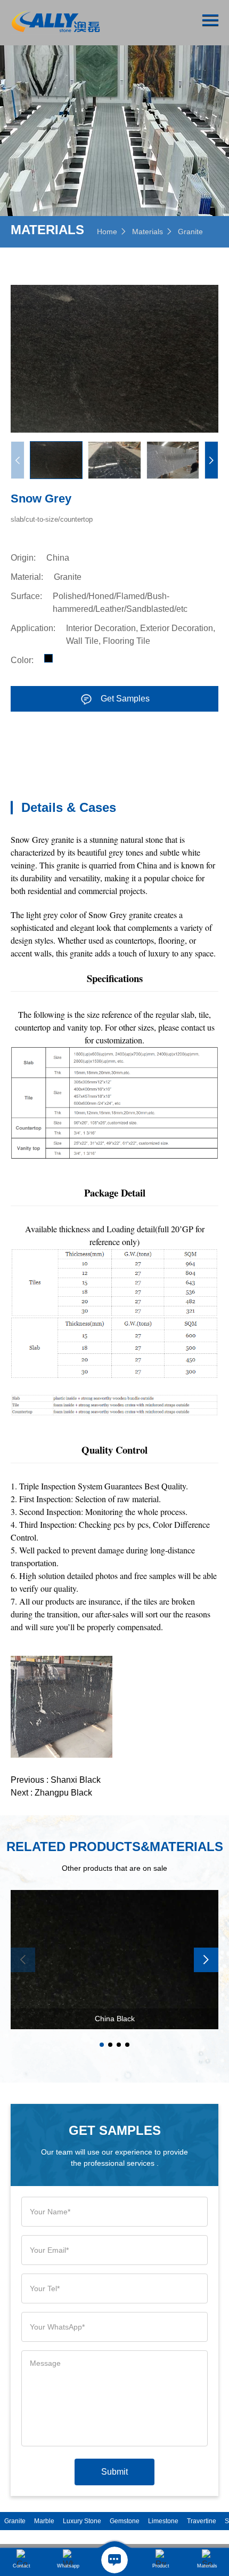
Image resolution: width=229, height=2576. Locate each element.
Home (107, 232)
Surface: (26, 596)
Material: (27, 577)
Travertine (202, 2521)
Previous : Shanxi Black (56, 1780)
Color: (22, 660)
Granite (190, 232)
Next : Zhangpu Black (51, 1793)
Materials (148, 232)
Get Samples (125, 699)
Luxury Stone (82, 2521)
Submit (114, 2472)
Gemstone (125, 2521)
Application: (33, 628)
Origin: (23, 558)
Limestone (163, 2521)
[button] (211, 460)
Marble (44, 2521)
